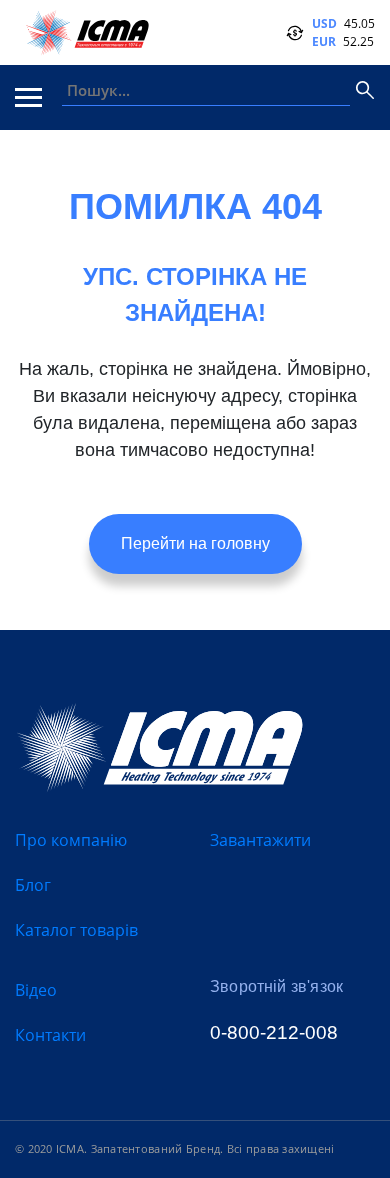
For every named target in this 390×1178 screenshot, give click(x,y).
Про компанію (71, 840)
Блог (33, 885)
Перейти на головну (195, 543)
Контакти (50, 1035)
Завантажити (260, 840)
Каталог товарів (76, 930)
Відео (36, 990)
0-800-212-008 (274, 1032)
